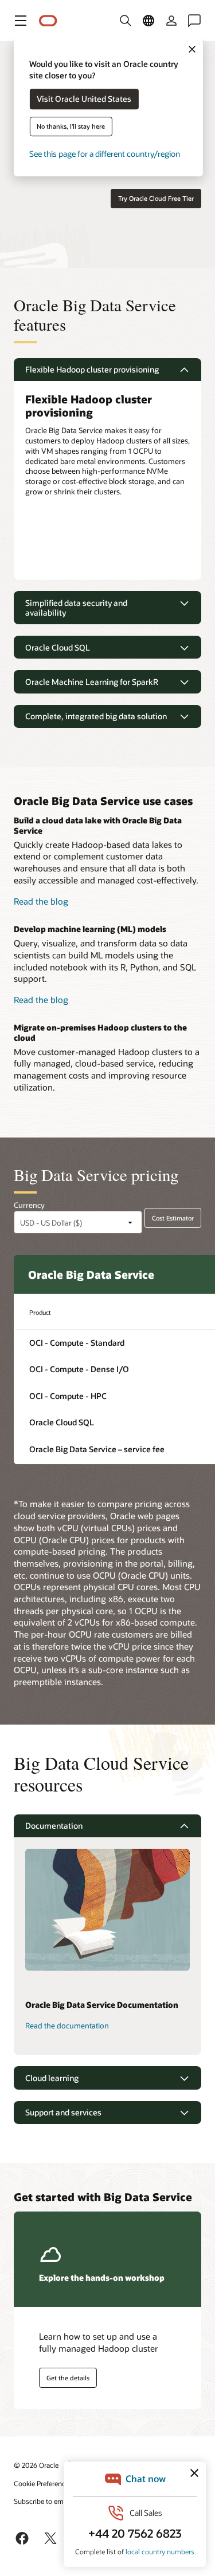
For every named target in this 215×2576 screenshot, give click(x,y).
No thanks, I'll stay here (71, 127)
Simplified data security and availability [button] (76, 608)
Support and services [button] (63, 2112)
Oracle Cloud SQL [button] (58, 647)
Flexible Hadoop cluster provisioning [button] (92, 369)
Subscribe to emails (44, 2501)
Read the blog (41, 901)
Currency (29, 1205)
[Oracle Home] (48, 21)
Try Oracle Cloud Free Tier (156, 198)
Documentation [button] (54, 1826)
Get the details (68, 2378)
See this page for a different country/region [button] (105, 154)
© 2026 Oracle (36, 2465)
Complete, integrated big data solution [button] (96, 716)
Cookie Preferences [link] (43, 2483)
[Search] (126, 21)
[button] (21, 21)
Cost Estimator (173, 1218)
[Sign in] (171, 21)
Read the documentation (67, 2026)
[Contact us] (194, 21)
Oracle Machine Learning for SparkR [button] (92, 682)
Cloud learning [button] (52, 2078)
